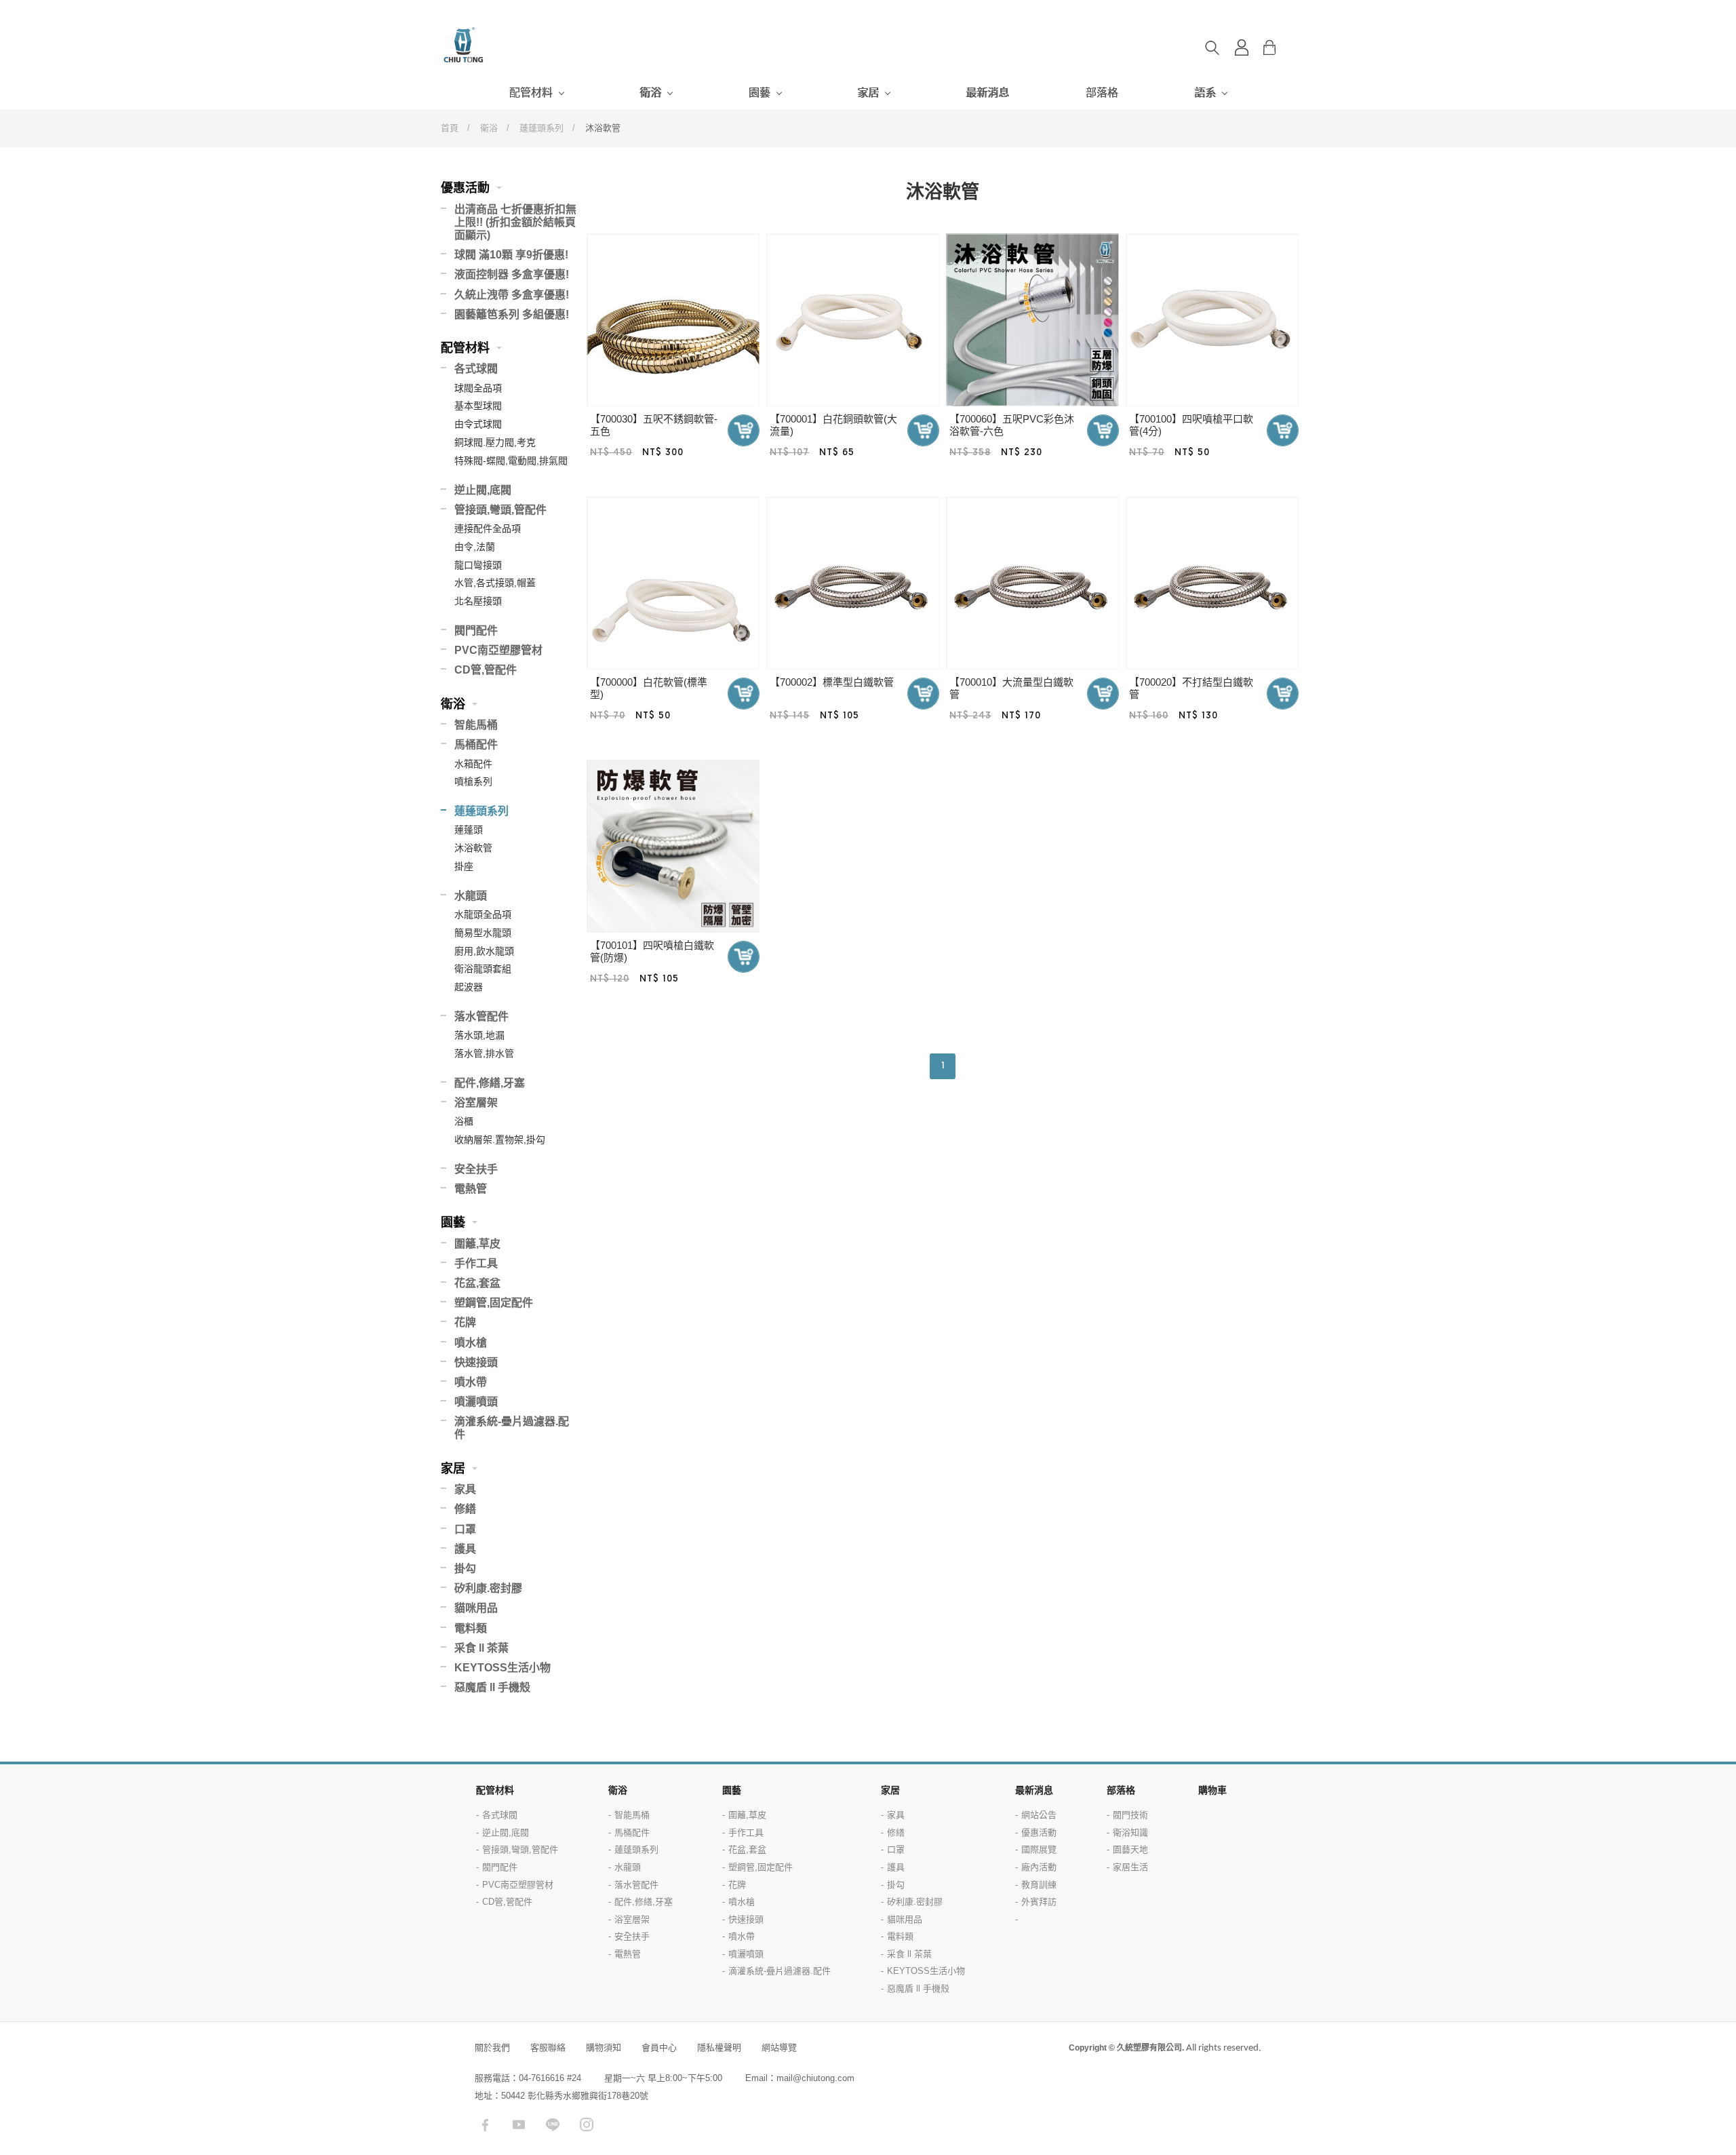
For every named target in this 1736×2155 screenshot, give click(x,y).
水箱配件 (473, 764)
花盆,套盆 (477, 1283)
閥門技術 (1130, 1815)
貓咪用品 (476, 1608)
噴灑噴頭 (476, 1402)
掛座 (464, 866)
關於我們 (492, 2047)
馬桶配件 (476, 744)
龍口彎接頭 (478, 565)
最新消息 (987, 93)
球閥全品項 (478, 388)
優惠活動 (465, 188)
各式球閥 (476, 369)
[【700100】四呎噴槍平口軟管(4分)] (1212, 320)
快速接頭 (476, 1362)
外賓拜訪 (1039, 1902)
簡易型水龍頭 (483, 933)
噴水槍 (471, 1343)
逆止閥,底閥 (483, 490)
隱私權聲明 (719, 2047)
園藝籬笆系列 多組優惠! (512, 314)
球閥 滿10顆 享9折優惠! (511, 255)
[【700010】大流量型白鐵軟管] (1032, 583)
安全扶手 (476, 1169)
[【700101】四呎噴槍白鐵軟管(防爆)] (673, 846)
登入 (1242, 47)
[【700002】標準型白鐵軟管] (853, 583)
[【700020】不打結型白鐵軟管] (1212, 583)
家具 (465, 1489)
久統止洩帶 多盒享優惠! (512, 295)
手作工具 (476, 1263)
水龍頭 (471, 896)
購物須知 (604, 2047)
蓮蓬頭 (469, 830)
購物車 (1280, 47)
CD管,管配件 (486, 670)
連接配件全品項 (488, 528)
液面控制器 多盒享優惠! (512, 274)
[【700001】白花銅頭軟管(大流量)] (853, 320)
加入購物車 (744, 430)
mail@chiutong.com (815, 2078)
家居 (868, 93)
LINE (553, 2124)
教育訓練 (1039, 1885)
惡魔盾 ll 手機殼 (492, 1687)
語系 (1205, 93)
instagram (587, 2124)
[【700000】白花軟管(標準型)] (673, 583)
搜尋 (1212, 47)
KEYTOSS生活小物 (502, 1668)
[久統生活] (495, 45)
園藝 (759, 93)
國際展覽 (1039, 1849)
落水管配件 (481, 1016)
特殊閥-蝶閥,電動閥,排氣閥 (511, 461)
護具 (465, 1549)
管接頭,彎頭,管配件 (500, 510)
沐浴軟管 (473, 848)
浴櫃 (464, 1121)
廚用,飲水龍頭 (484, 951)
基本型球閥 (478, 406)
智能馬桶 (476, 725)
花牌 (465, 1322)
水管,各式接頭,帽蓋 (495, 583)
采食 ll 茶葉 (481, 1648)
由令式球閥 (478, 424)
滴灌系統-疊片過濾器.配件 (512, 1428)
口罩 (465, 1529)
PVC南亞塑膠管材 (498, 650)
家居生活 (1130, 1867)
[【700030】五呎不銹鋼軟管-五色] (673, 320)
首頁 (450, 128)
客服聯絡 (548, 2047)
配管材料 (531, 93)
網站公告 (1039, 1815)
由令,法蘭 (475, 547)
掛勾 (465, 1569)
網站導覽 (779, 2047)
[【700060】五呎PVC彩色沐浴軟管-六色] (1032, 320)
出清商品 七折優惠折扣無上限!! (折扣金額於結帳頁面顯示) (515, 222)
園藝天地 (1130, 1849)
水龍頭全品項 (483, 914)
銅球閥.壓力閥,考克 (495, 442)
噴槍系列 (473, 781)
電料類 (471, 1628)
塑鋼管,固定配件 (494, 1303)
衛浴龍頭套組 (483, 969)
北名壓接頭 (478, 601)
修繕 (465, 1509)
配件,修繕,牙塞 (490, 1083)
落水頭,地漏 (479, 1035)
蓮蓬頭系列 (541, 128)
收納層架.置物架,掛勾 (500, 1140)
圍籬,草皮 (477, 1244)
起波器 (469, 987)
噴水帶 (471, 1382)
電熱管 (471, 1189)
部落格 (1102, 93)
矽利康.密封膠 (488, 1588)
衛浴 (650, 93)
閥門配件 (476, 630)
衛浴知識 (1130, 1832)
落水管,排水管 (484, 1053)
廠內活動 (1039, 1867)
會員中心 (659, 2047)
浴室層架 (476, 1103)
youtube (519, 2124)
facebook (485, 2124)
